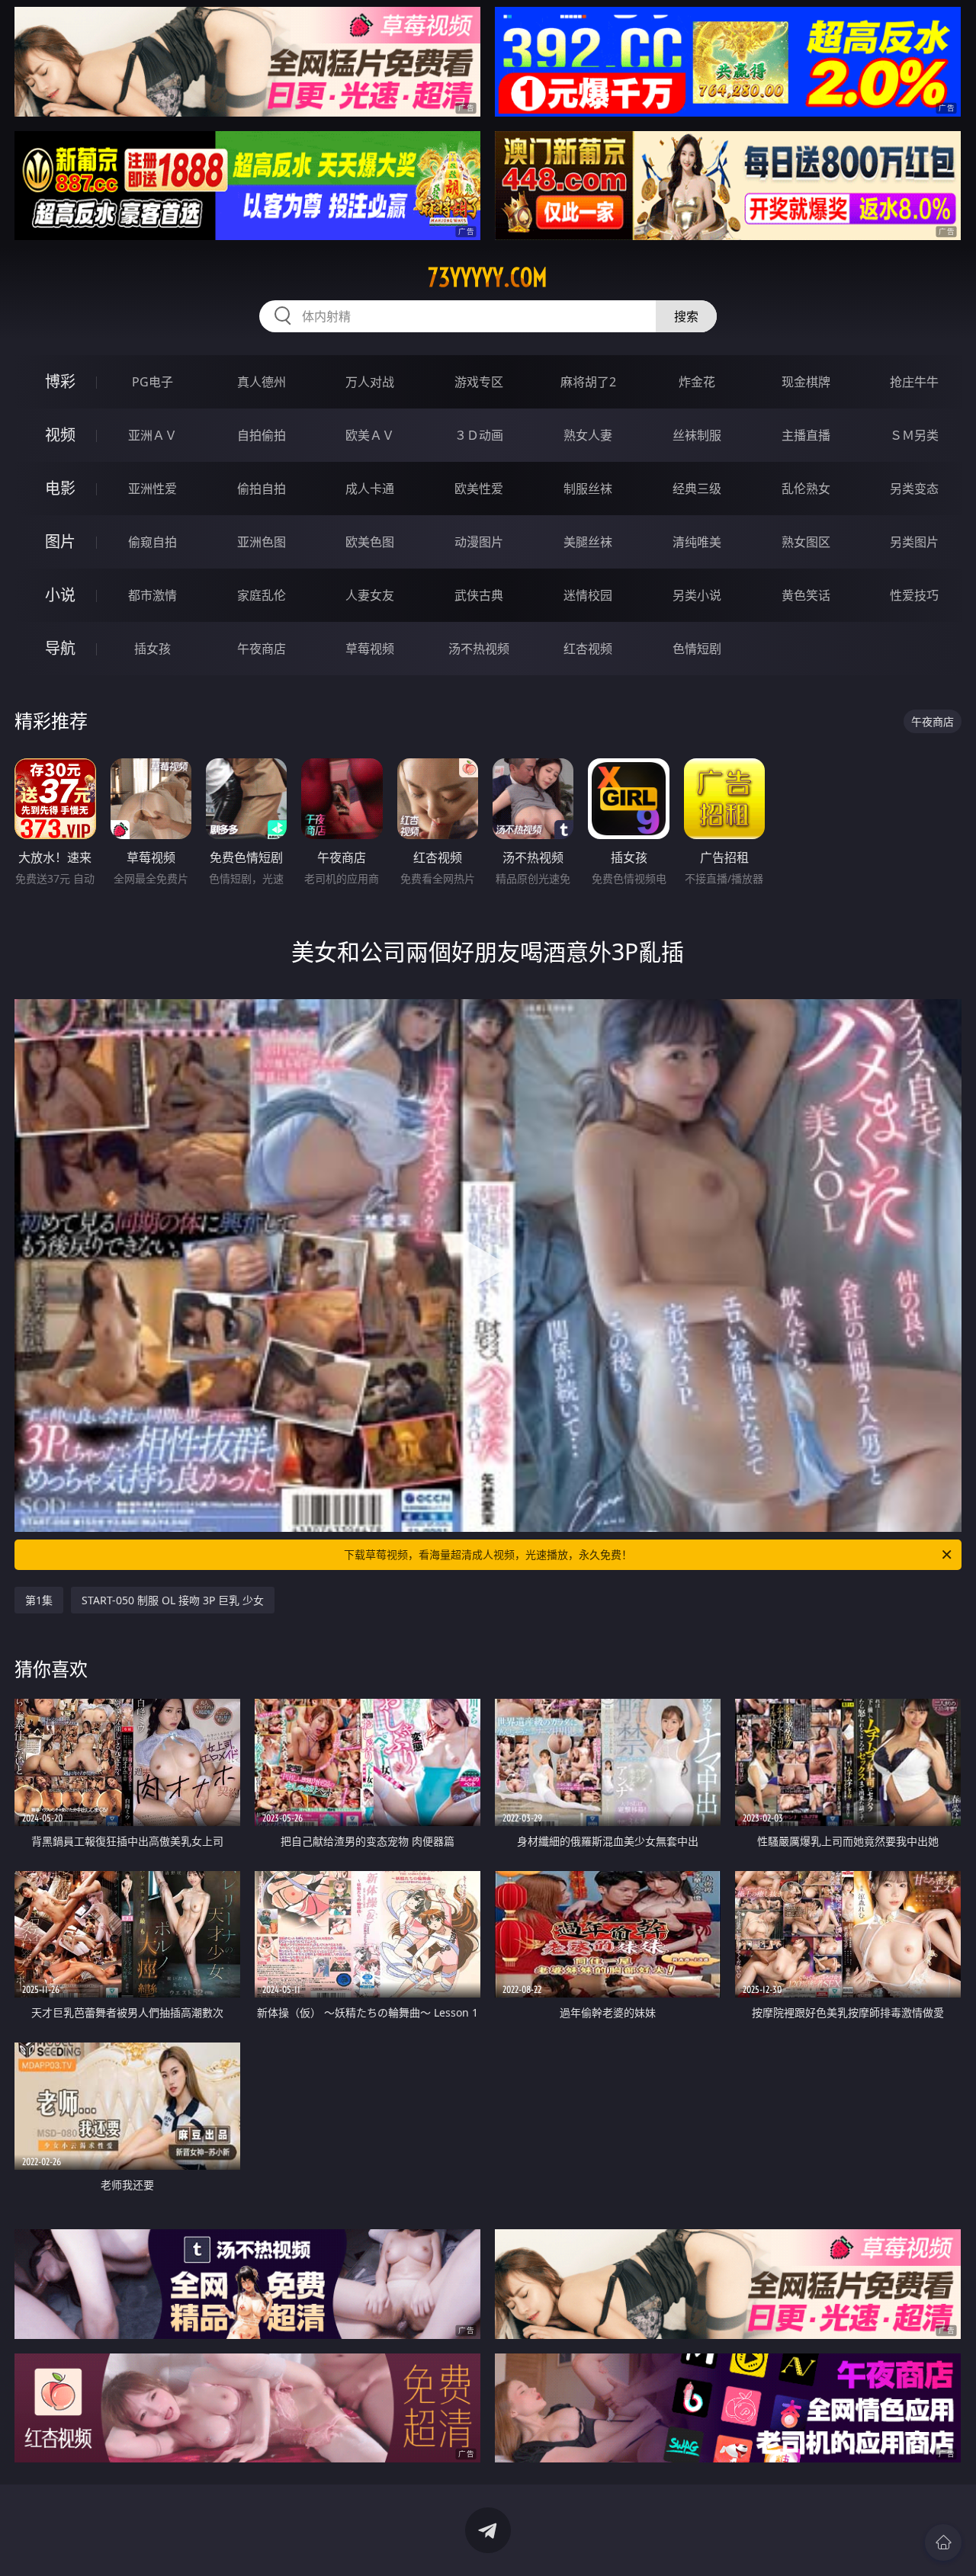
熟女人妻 (588, 435)
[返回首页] (943, 2542)
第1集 (39, 1600)
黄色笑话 (806, 595)
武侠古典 (479, 595)
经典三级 (697, 489)
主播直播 (806, 435)
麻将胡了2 (588, 382)
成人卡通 (370, 489)
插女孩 (152, 649)
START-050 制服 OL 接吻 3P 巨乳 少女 (173, 1600)
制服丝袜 (588, 489)
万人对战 (370, 382)
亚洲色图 (262, 542)
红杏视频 (588, 649)
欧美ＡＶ (370, 435)
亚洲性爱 (152, 489)
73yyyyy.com (488, 277)
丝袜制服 (697, 435)
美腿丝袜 (588, 542)
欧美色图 (370, 542)
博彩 (60, 381)
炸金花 (697, 382)
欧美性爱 (479, 489)
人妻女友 (370, 595)
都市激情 (152, 595)
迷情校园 (588, 595)
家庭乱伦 (262, 595)
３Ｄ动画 (479, 435)
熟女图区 (806, 542)
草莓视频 (370, 649)
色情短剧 (697, 649)
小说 (60, 595)
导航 (60, 648)
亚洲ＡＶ (152, 435)
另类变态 (914, 489)
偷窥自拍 (152, 542)
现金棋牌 (806, 382)
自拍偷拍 (262, 435)
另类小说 (697, 595)
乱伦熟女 (806, 489)
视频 (60, 435)
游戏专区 (479, 382)
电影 (60, 488)
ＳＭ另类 (914, 435)
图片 (60, 541)
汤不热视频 (479, 649)
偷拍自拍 (262, 489)
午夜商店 (262, 649)
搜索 (686, 316)
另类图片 (914, 542)
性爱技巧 (914, 595)
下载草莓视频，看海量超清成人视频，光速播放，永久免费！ (488, 1554)
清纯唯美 (697, 542)
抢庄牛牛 (914, 382)
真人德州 (262, 382)
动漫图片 (479, 542)
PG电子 (152, 382)
